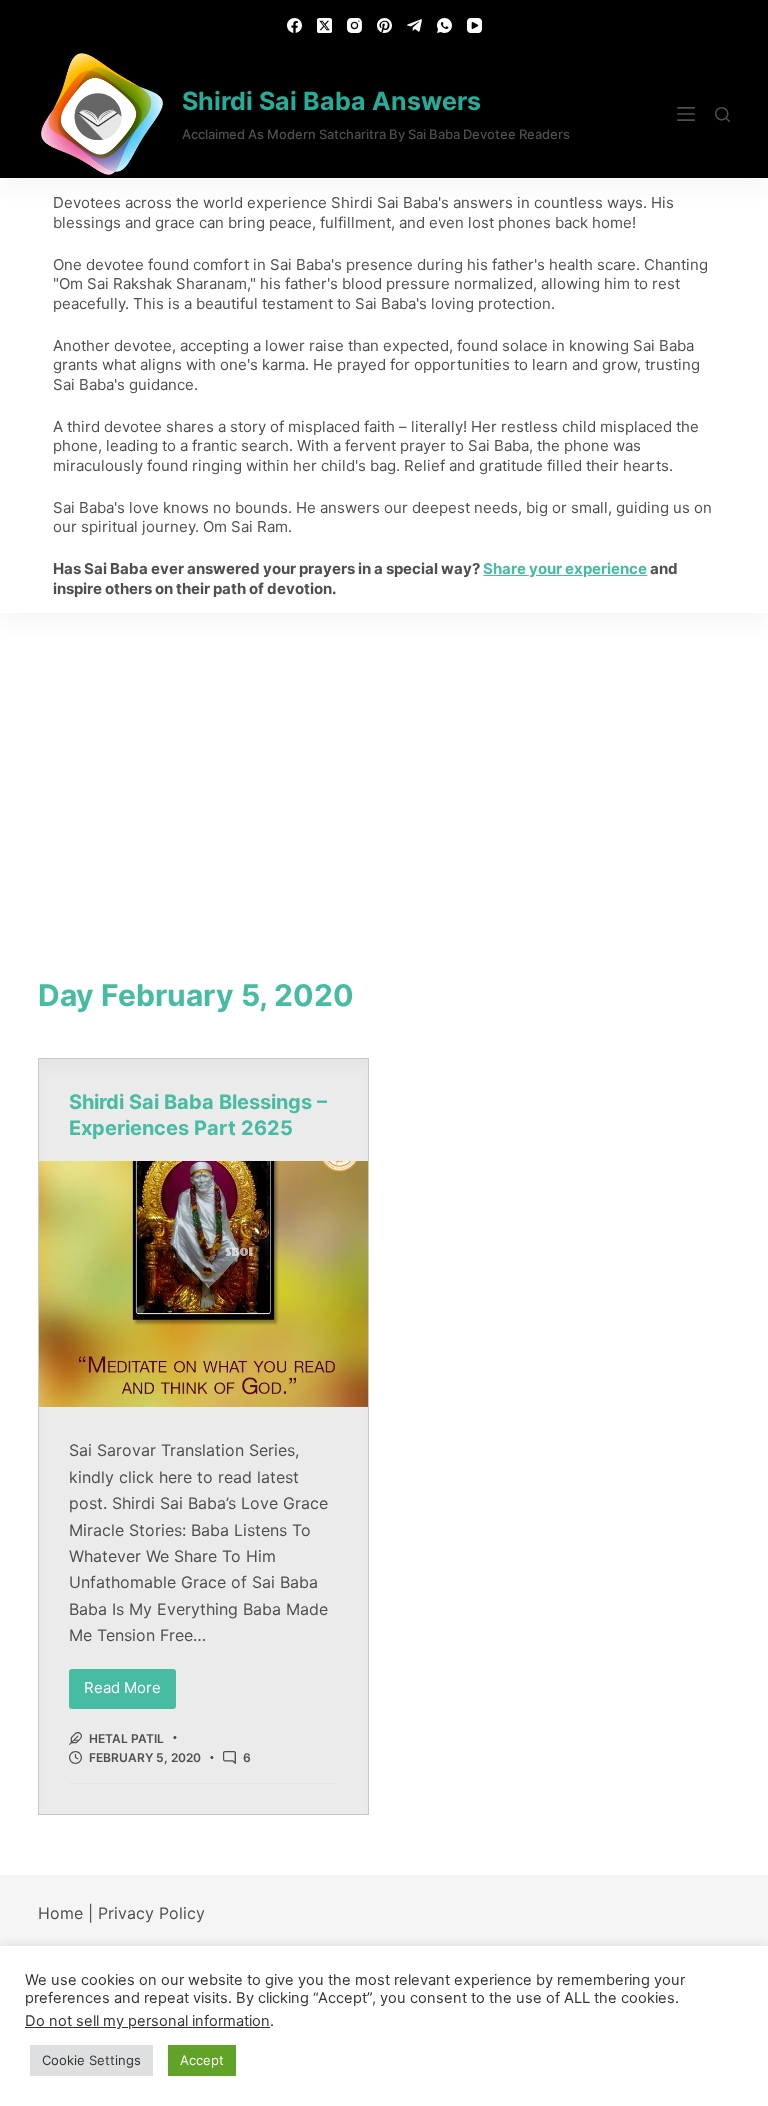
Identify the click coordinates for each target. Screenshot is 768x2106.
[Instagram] (354, 25)
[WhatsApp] (444, 25)
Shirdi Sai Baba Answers (331, 101)
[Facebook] (294, 25)
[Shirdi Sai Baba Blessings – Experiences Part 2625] (203, 1284)
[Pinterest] (384, 25)
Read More (130, 1683)
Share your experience (565, 568)
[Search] (722, 114)
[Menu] (686, 114)
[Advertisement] (384, 763)
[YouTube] (474, 25)
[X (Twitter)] (324, 25)
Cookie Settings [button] (91, 2060)
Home (60, 1913)
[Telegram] (414, 25)
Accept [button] (202, 2060)
